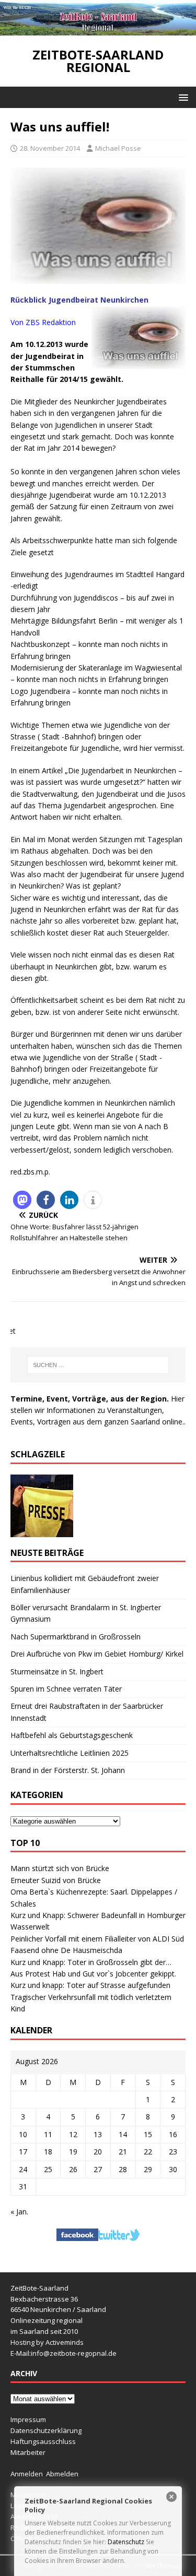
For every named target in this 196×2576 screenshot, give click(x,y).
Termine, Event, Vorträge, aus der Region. (90, 1399)
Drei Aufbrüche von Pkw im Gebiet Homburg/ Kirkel (97, 1654)
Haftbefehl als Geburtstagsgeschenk (72, 1735)
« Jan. (19, 2212)
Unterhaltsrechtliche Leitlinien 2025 (70, 1753)
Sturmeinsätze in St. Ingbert (57, 1672)
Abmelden (62, 2474)
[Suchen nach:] (98, 1365)
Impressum (28, 2419)
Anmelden (27, 2474)
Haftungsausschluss (43, 2441)
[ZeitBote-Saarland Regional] (98, 29)
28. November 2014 (50, 148)
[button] (182, 97)
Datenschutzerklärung (46, 2430)
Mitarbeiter (28, 2452)
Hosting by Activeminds (47, 2342)
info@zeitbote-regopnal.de (74, 2353)
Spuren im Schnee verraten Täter (66, 1689)
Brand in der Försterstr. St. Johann (68, 1770)
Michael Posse (118, 148)
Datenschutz (126, 2542)
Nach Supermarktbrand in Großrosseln (76, 1637)
